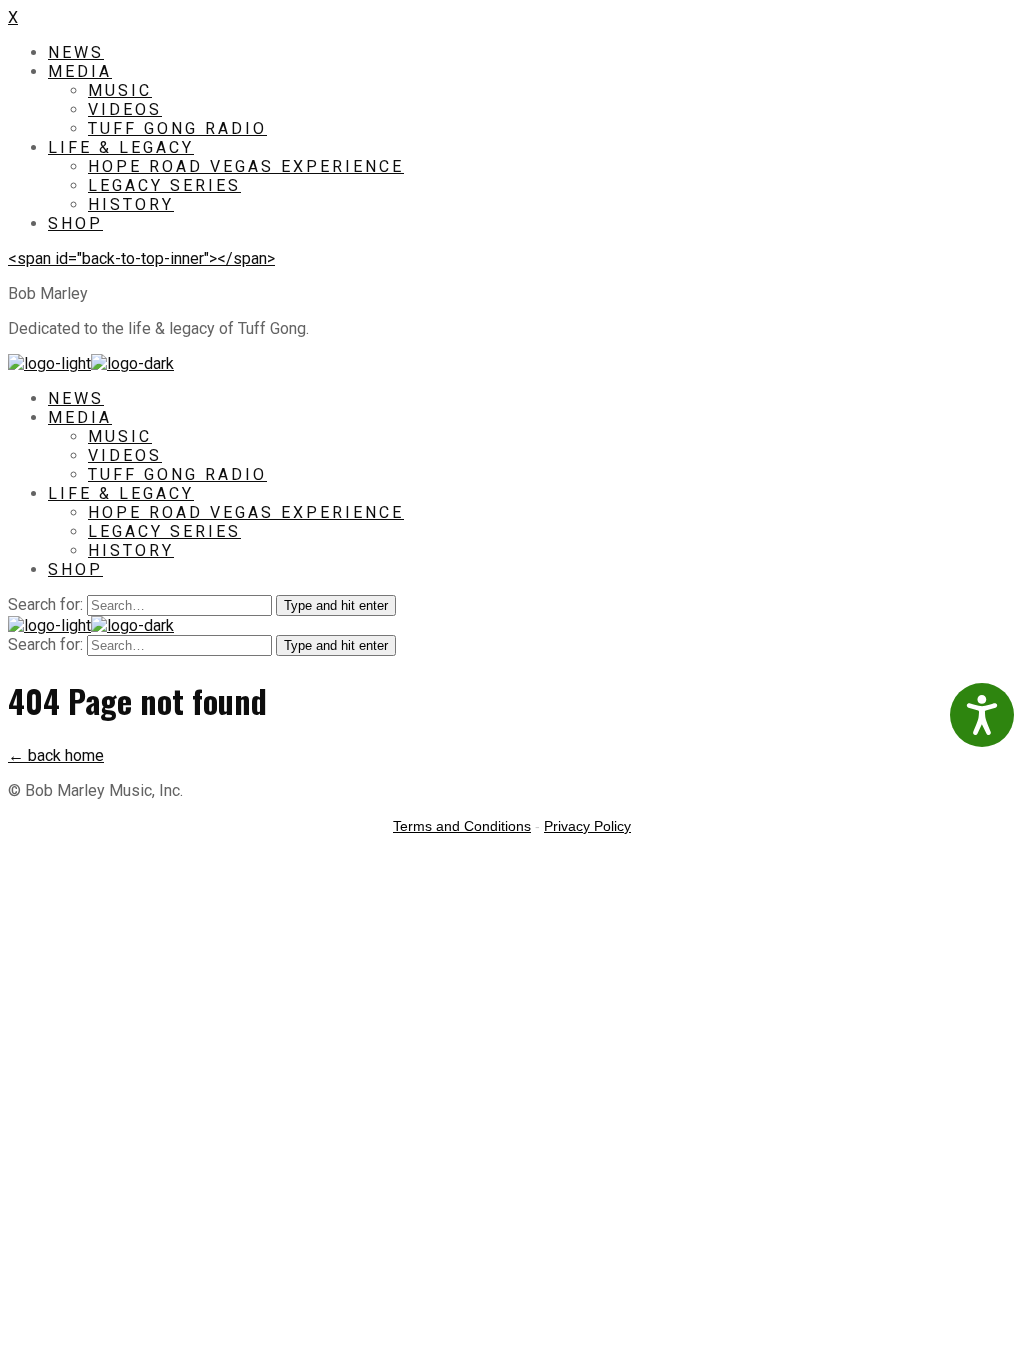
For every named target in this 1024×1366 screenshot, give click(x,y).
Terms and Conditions (462, 826)
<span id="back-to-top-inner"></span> (141, 258)
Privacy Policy (587, 826)
